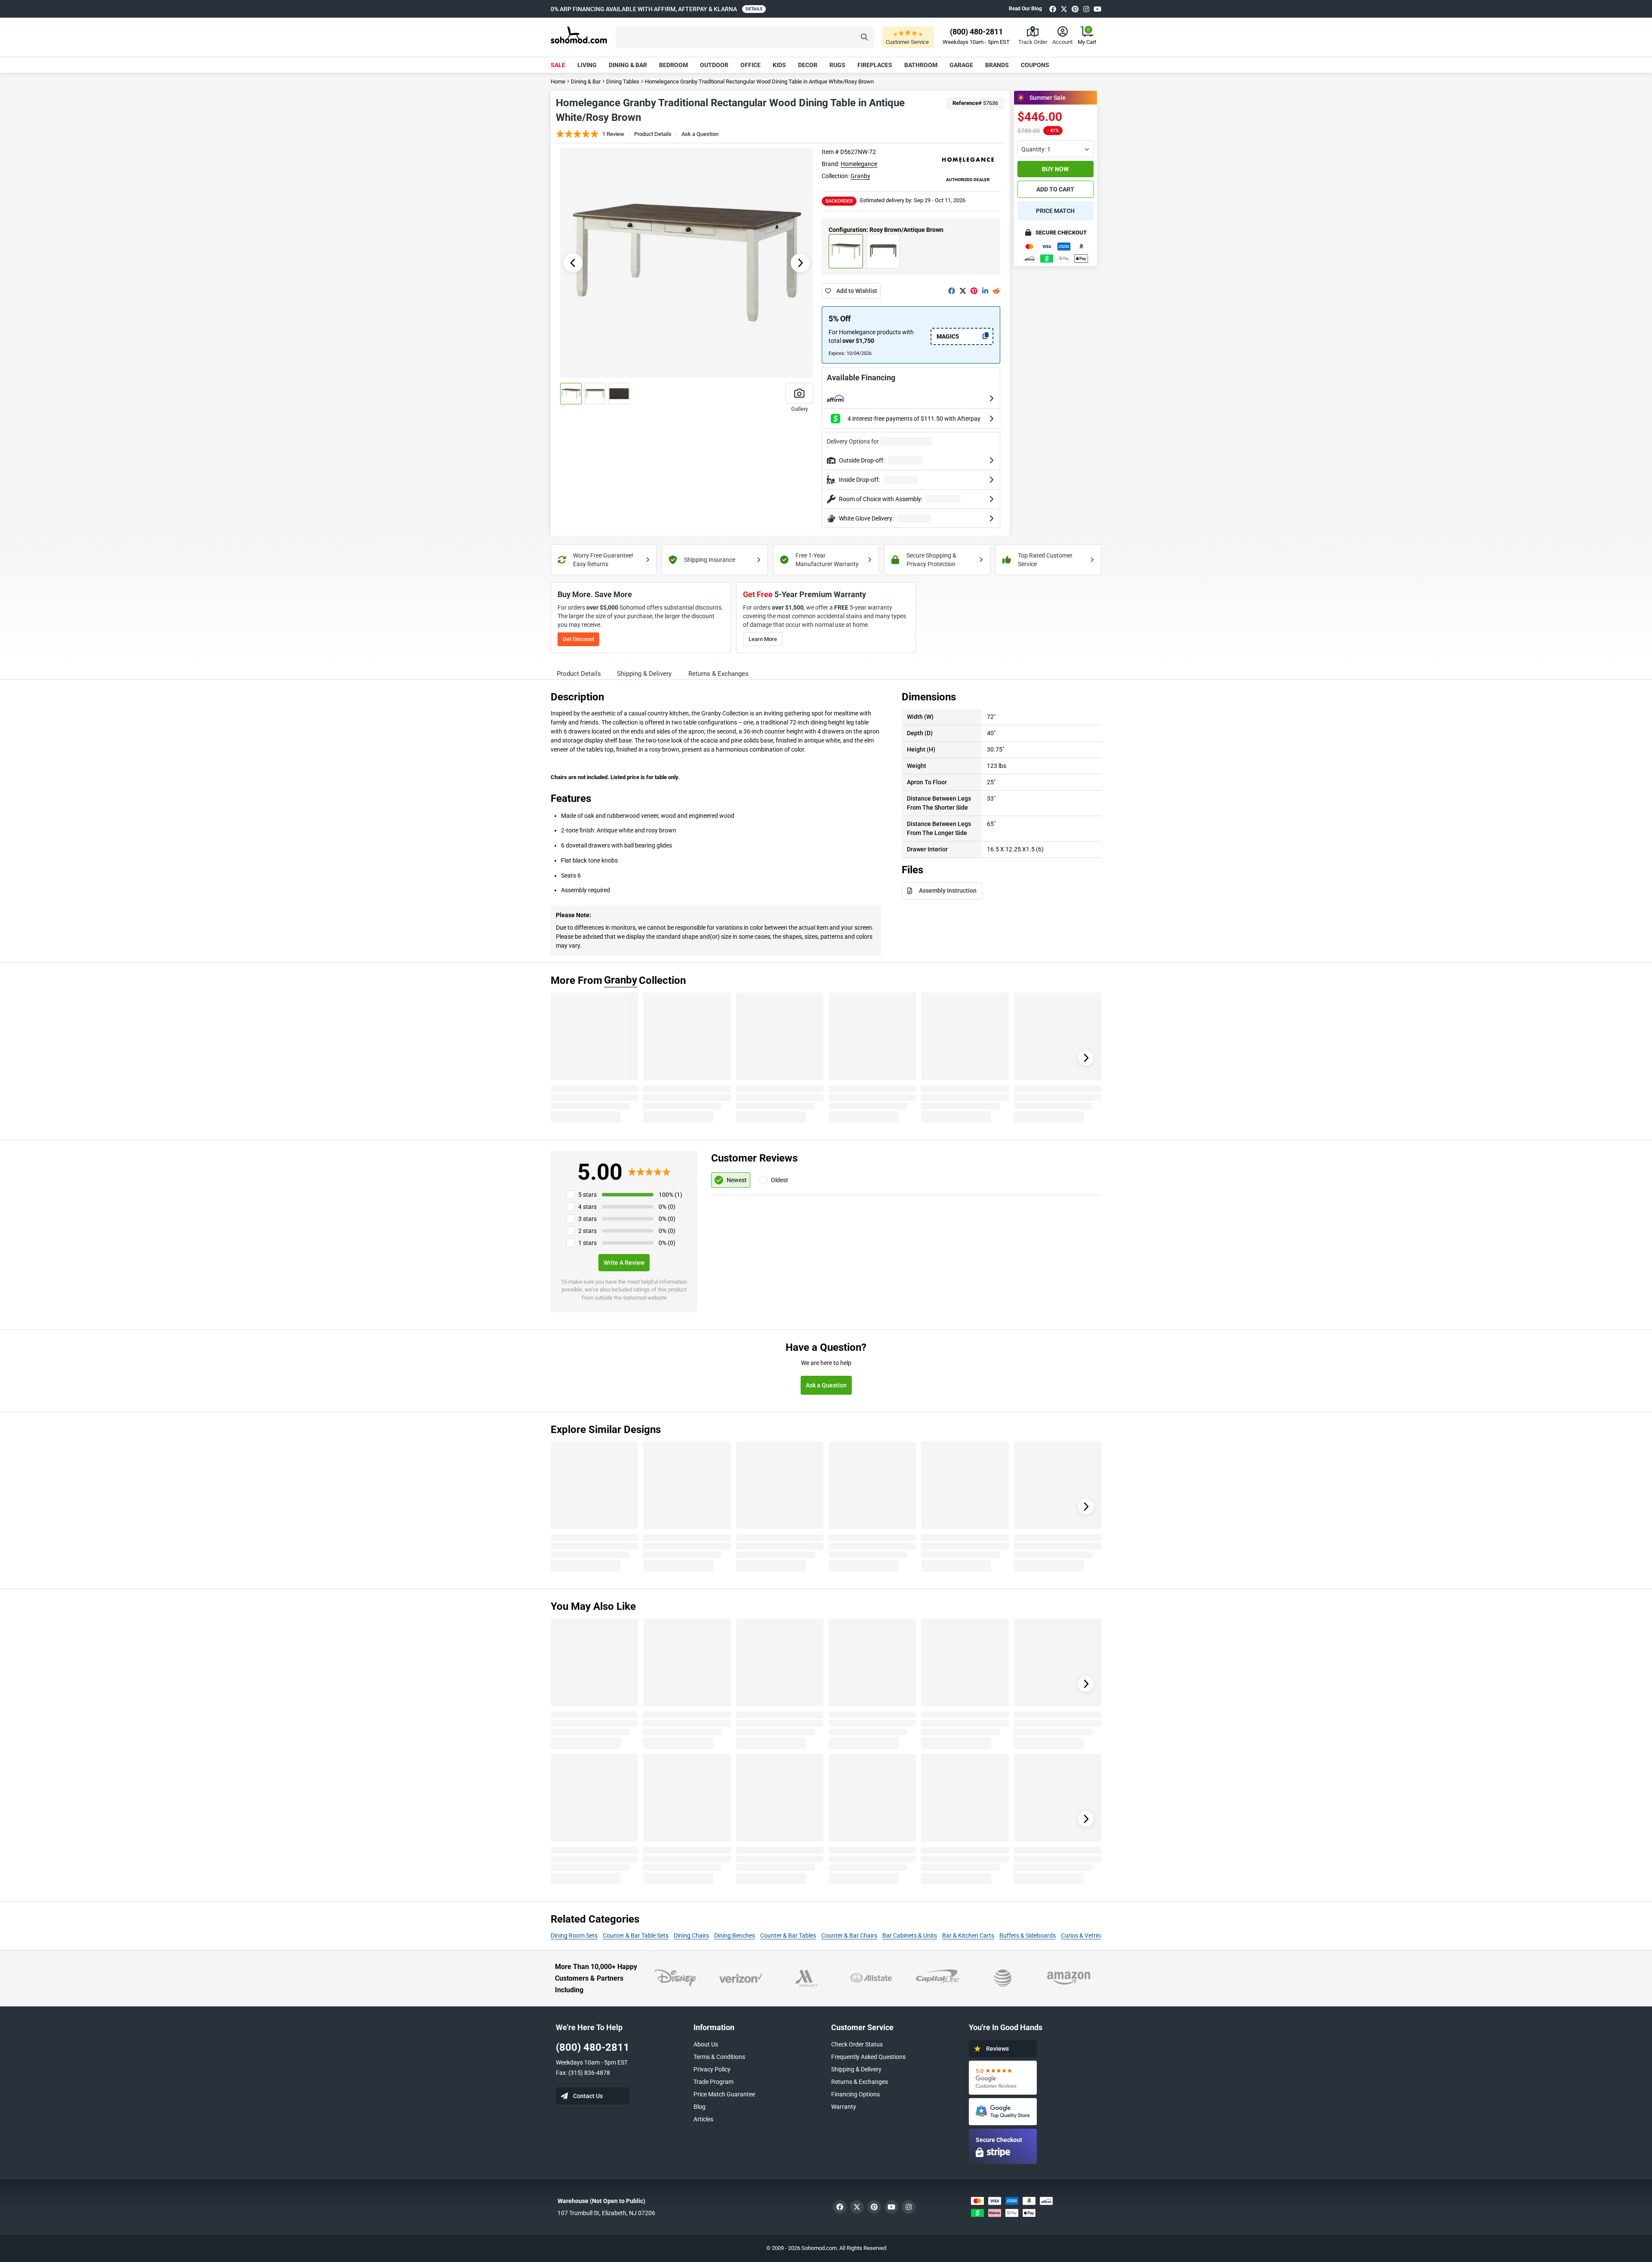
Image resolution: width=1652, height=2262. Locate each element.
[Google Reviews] (1003, 2078)
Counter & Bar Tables (788, 1935)
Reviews (997, 2049)
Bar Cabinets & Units (910, 1935)
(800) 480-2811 (593, 2047)
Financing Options (855, 2094)
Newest (737, 1180)
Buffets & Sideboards (1028, 1935)
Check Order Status (857, 2044)
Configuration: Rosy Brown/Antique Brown (886, 230)
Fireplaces (875, 65)
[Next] (1086, 1058)
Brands (997, 65)
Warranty (844, 2107)
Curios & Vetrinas (1084, 1935)
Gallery (800, 409)
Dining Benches (735, 1935)
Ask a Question (700, 134)
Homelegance (859, 164)
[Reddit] (996, 291)
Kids (779, 65)
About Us (706, 2044)
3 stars (587, 1219)
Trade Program (714, 2082)
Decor (808, 65)
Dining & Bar (628, 65)
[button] (745, 37)
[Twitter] (1064, 9)
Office (750, 65)
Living (587, 65)
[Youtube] (1097, 9)
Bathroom (921, 65)
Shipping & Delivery (856, 2069)
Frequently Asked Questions (868, 2057)
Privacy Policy (712, 2069)
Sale (558, 65)
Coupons (1035, 65)
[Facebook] (1053, 9)
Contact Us (588, 2096)
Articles (703, 2119)
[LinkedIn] (985, 291)
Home (558, 82)
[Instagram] (1086, 9)
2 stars (587, 1231)
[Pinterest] (1075, 9)
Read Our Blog (1025, 9)
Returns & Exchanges (860, 2082)
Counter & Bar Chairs (849, 1935)
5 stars (587, 1195)
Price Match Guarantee (724, 2094)
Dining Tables (623, 82)
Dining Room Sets (574, 1935)
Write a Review (624, 1263)
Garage (961, 65)
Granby (860, 176)
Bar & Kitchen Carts (968, 1935)
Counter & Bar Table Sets (636, 1935)
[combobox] (1056, 149)
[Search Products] (864, 37)
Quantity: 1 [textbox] (1036, 149)
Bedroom (673, 65)
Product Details (653, 134)
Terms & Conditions (719, 2057)
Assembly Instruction (948, 891)
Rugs (837, 65)
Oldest (780, 1180)
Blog (700, 2107)
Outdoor (714, 65)
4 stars (587, 1207)
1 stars (587, 1243)
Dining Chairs (691, 1935)
